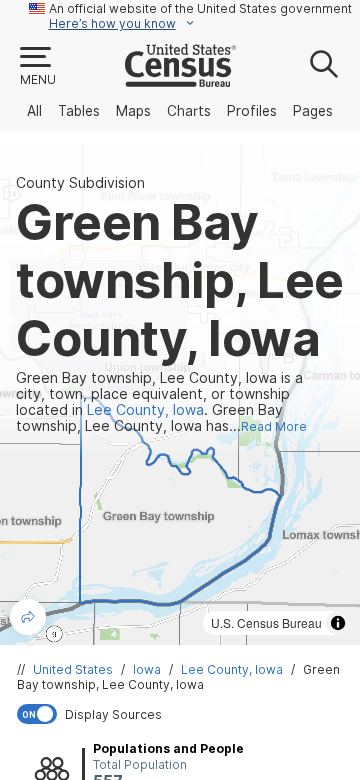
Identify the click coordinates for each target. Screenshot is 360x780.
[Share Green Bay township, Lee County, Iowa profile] (28, 617)
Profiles (252, 111)
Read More (274, 426)
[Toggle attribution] (338, 623)
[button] (37, 67)
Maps (133, 111)
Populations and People (168, 748)
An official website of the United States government (200, 8)
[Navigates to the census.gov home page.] (180, 79)
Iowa (147, 669)
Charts (189, 111)
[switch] (184, 714)
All (34, 111)
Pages (313, 111)
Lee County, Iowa (232, 669)
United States (73, 669)
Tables (79, 111)
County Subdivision (80, 183)
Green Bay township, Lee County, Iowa (178, 677)
